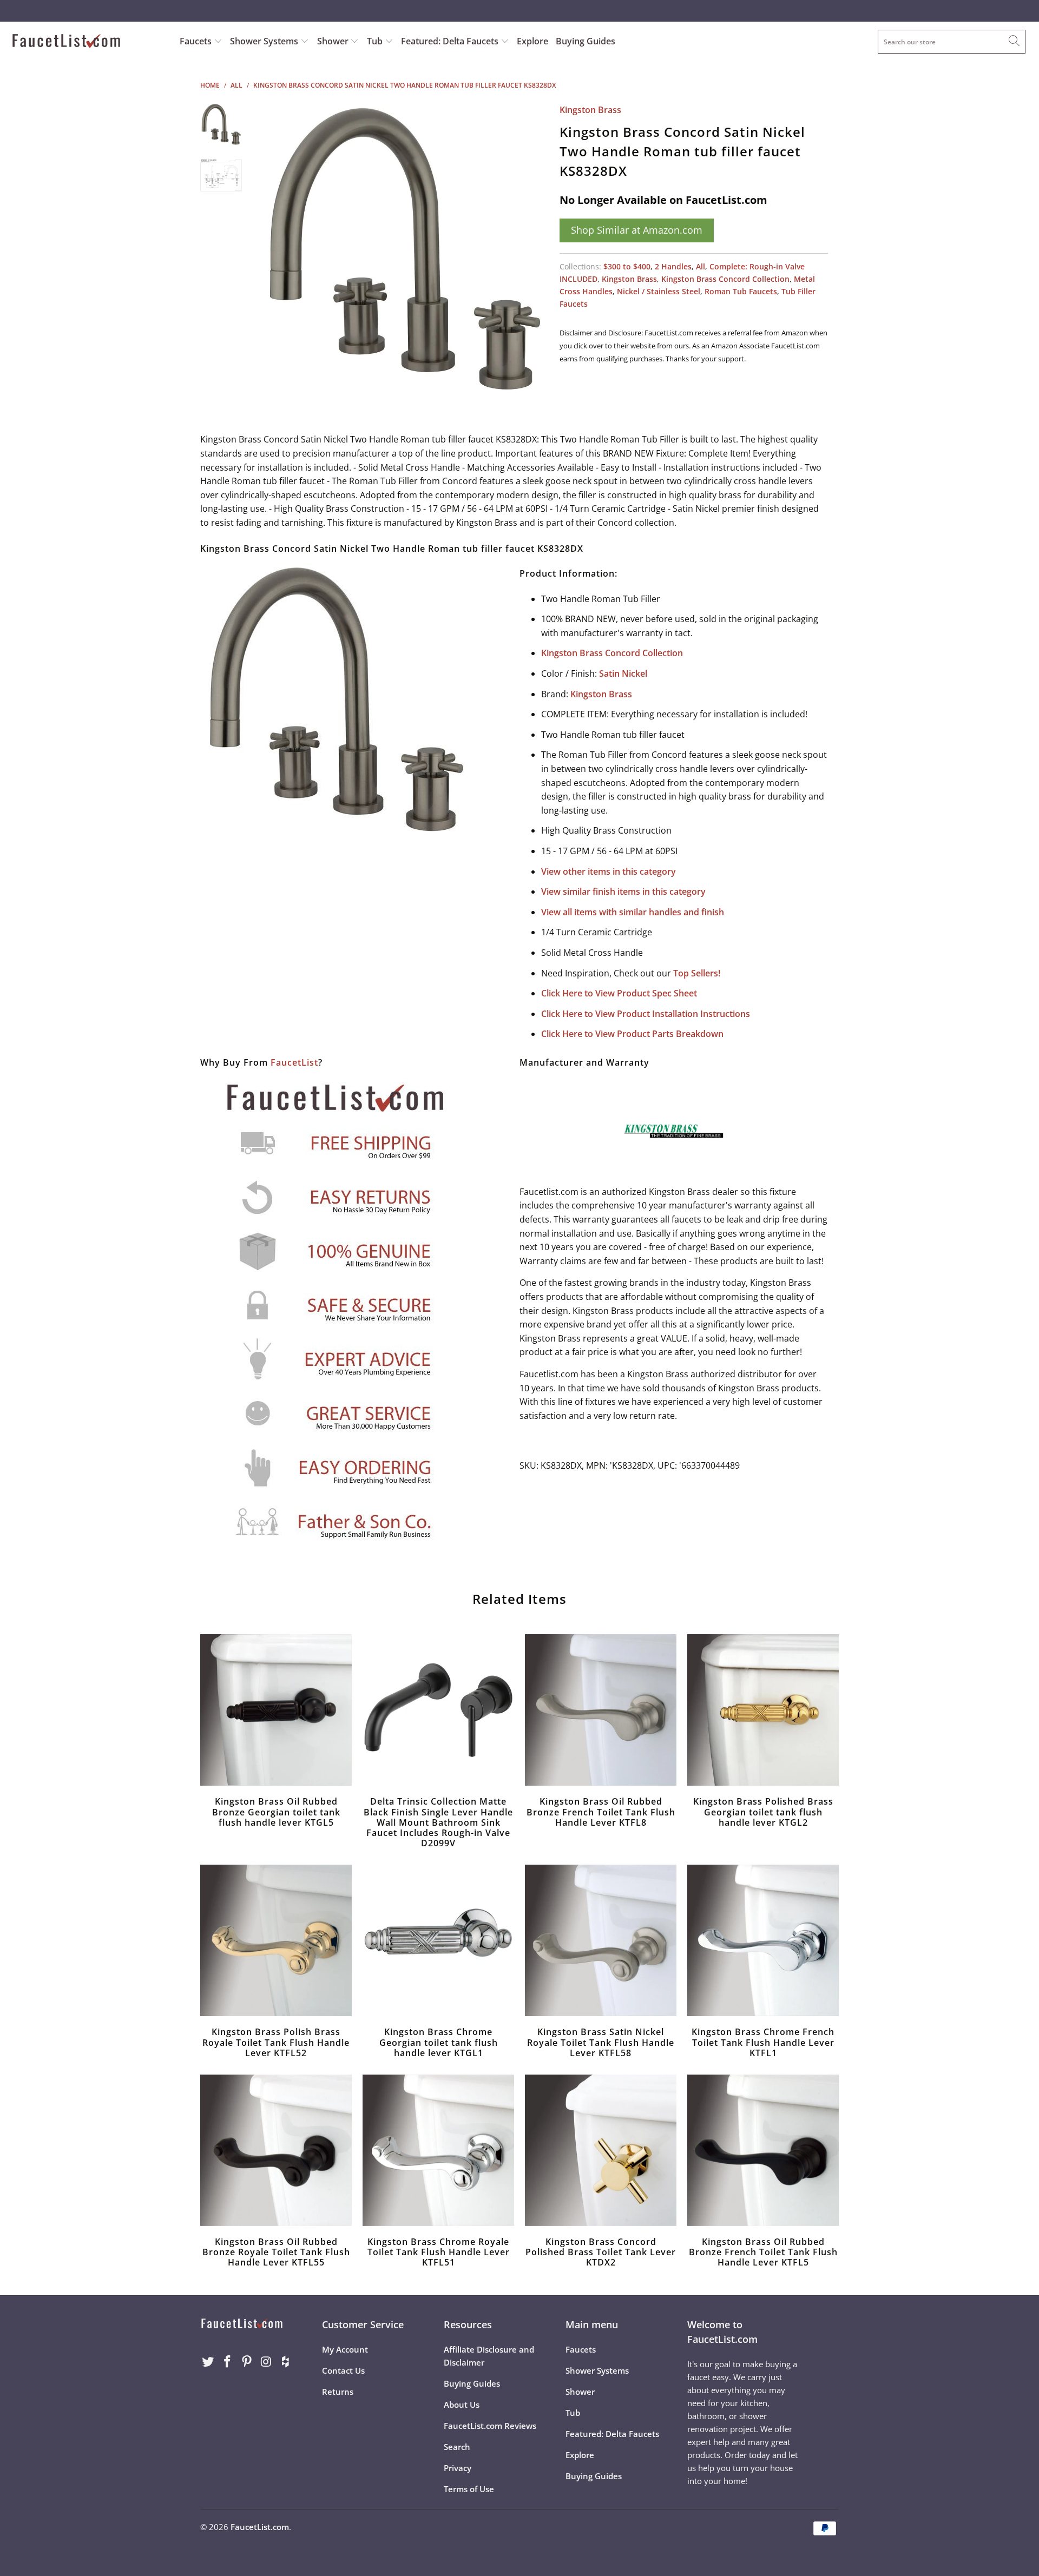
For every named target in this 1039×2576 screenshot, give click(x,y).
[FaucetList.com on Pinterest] (247, 2362)
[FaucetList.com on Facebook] (228, 2362)
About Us (462, 2405)
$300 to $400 (627, 266)
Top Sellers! (697, 973)
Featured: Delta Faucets (450, 41)
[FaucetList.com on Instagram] (266, 2362)
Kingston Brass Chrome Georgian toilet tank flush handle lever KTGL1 (438, 1940)
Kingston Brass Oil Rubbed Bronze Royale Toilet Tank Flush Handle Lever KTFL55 (276, 2150)
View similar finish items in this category (623, 891)
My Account (345, 2349)
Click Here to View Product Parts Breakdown (632, 1034)
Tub (376, 41)
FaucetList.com (260, 2527)
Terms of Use (469, 2489)
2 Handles (673, 266)
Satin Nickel (623, 673)
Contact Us (343, 2370)
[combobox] (952, 42)
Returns (338, 2392)
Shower (334, 41)
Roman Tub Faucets (741, 291)
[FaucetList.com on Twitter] (208, 2362)
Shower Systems (265, 41)
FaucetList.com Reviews (490, 2426)
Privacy (458, 2468)
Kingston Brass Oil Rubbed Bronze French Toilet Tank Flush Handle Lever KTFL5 (763, 2150)
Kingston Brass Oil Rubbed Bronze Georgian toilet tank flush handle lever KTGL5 (276, 1710)
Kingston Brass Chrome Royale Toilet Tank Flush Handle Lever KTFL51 (438, 2150)
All (701, 266)
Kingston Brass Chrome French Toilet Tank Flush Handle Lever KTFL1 (763, 1940)
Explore (532, 41)
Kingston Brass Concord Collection (725, 279)
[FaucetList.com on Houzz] (286, 2362)
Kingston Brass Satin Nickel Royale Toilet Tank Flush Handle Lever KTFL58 (601, 1940)
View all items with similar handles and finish (633, 912)
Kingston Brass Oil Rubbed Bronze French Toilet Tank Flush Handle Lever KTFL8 (601, 1710)
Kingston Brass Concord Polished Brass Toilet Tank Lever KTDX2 (601, 2150)
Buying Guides (586, 41)
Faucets (196, 41)
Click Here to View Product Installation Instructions (646, 1014)
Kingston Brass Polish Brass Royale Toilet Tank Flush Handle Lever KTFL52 (276, 1940)
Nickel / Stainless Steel (659, 291)
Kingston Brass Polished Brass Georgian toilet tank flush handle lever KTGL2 (763, 1710)
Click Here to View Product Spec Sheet (619, 993)
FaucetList (294, 1062)
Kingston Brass (590, 110)
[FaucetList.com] (88, 42)
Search (457, 2447)
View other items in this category (609, 871)
